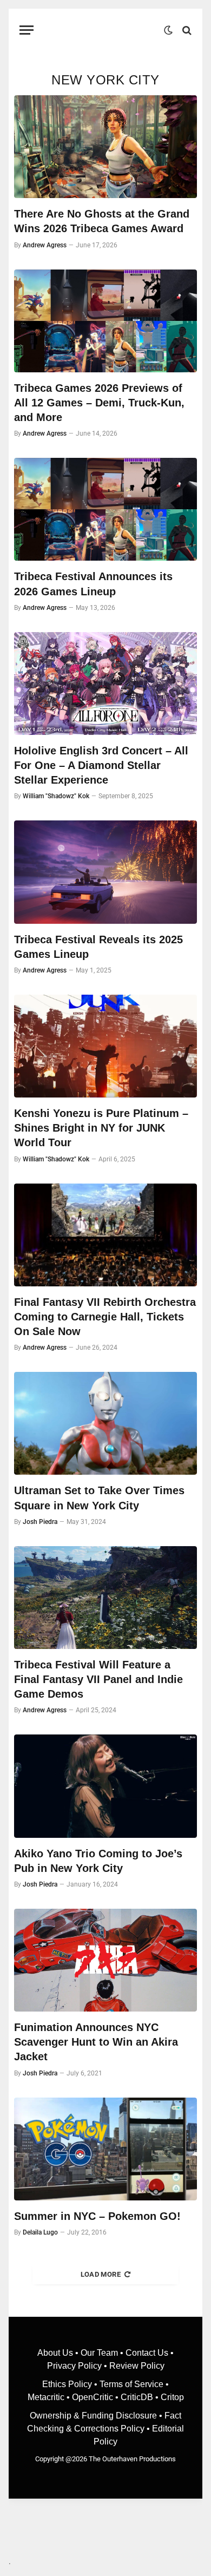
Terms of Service (131, 2384)
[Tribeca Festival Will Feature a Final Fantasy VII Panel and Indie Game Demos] (105, 1598)
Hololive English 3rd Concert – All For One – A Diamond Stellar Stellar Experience (101, 765)
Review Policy (137, 2366)
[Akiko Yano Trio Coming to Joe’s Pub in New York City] (105, 1786)
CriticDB (137, 2397)
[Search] (186, 30)
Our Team (99, 2353)
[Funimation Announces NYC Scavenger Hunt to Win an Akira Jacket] (105, 1960)
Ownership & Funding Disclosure (94, 2416)
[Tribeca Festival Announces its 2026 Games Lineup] (105, 509)
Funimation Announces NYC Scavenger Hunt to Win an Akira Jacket (96, 2042)
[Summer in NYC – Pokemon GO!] (105, 2149)
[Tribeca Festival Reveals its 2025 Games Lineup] (105, 872)
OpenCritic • (96, 2397)
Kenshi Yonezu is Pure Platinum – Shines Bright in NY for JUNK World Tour (101, 1128)
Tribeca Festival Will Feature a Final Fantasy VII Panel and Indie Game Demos (98, 1679)
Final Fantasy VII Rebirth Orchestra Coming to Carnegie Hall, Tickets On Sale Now (105, 1317)
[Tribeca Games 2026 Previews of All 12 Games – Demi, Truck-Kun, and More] (105, 321)
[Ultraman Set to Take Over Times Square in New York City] (105, 1423)
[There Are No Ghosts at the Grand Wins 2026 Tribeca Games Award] (105, 147)
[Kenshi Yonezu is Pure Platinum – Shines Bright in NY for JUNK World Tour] (105, 1046)
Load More (101, 2274)
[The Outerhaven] (101, 30)
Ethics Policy (68, 2384)
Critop (172, 2397)
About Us (56, 2353)
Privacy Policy (74, 2366)
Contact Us (147, 2353)
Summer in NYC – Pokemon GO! (97, 2216)
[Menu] (27, 30)
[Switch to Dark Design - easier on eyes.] (168, 30)
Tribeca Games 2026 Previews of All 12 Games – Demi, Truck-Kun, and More (99, 403)
